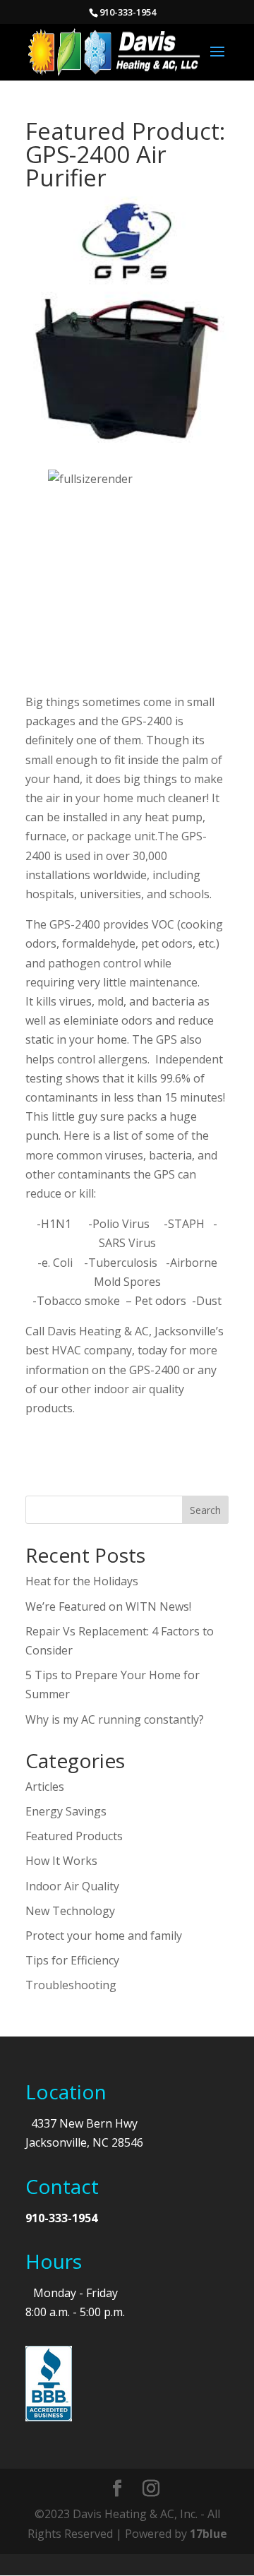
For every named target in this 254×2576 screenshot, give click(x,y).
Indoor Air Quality (72, 1886)
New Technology (70, 1911)
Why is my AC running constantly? (115, 1719)
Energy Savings (66, 1811)
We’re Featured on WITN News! (108, 1606)
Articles (45, 1787)
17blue (208, 2534)
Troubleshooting (71, 1985)
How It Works (61, 1861)
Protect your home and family (104, 1936)
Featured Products (74, 1836)
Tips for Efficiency (72, 1960)
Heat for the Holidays (82, 1581)
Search (205, 1510)
